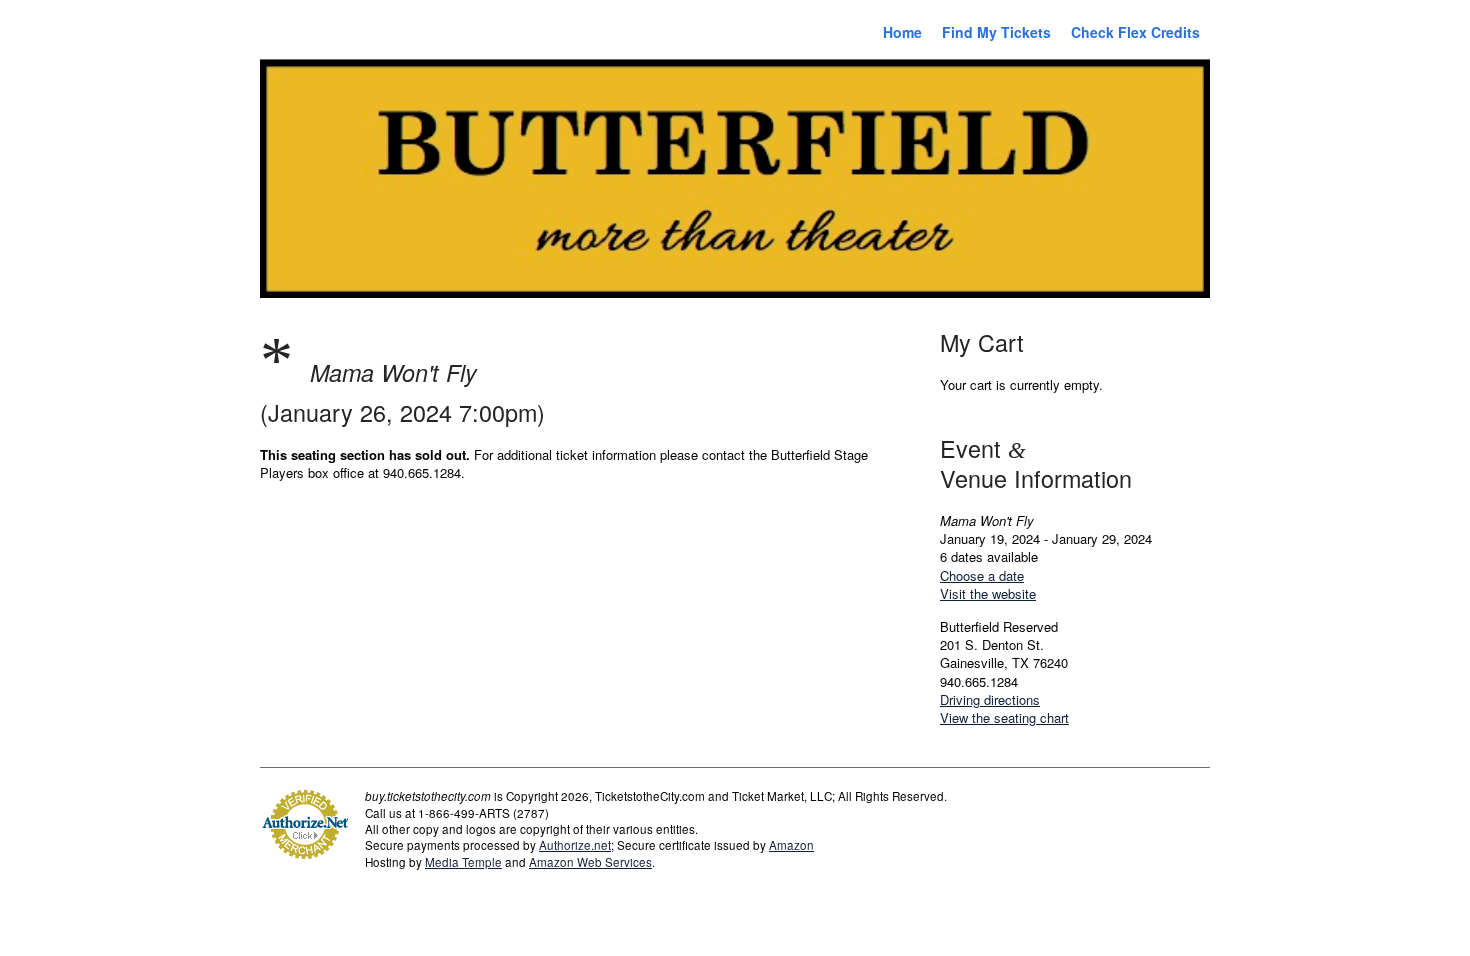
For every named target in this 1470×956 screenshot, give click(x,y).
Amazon (791, 845)
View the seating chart (1004, 717)
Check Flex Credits (1135, 32)
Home (902, 32)
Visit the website (988, 593)
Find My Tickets (996, 32)
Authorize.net (575, 845)
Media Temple (463, 862)
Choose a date (982, 575)
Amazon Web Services (590, 862)
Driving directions (990, 699)
